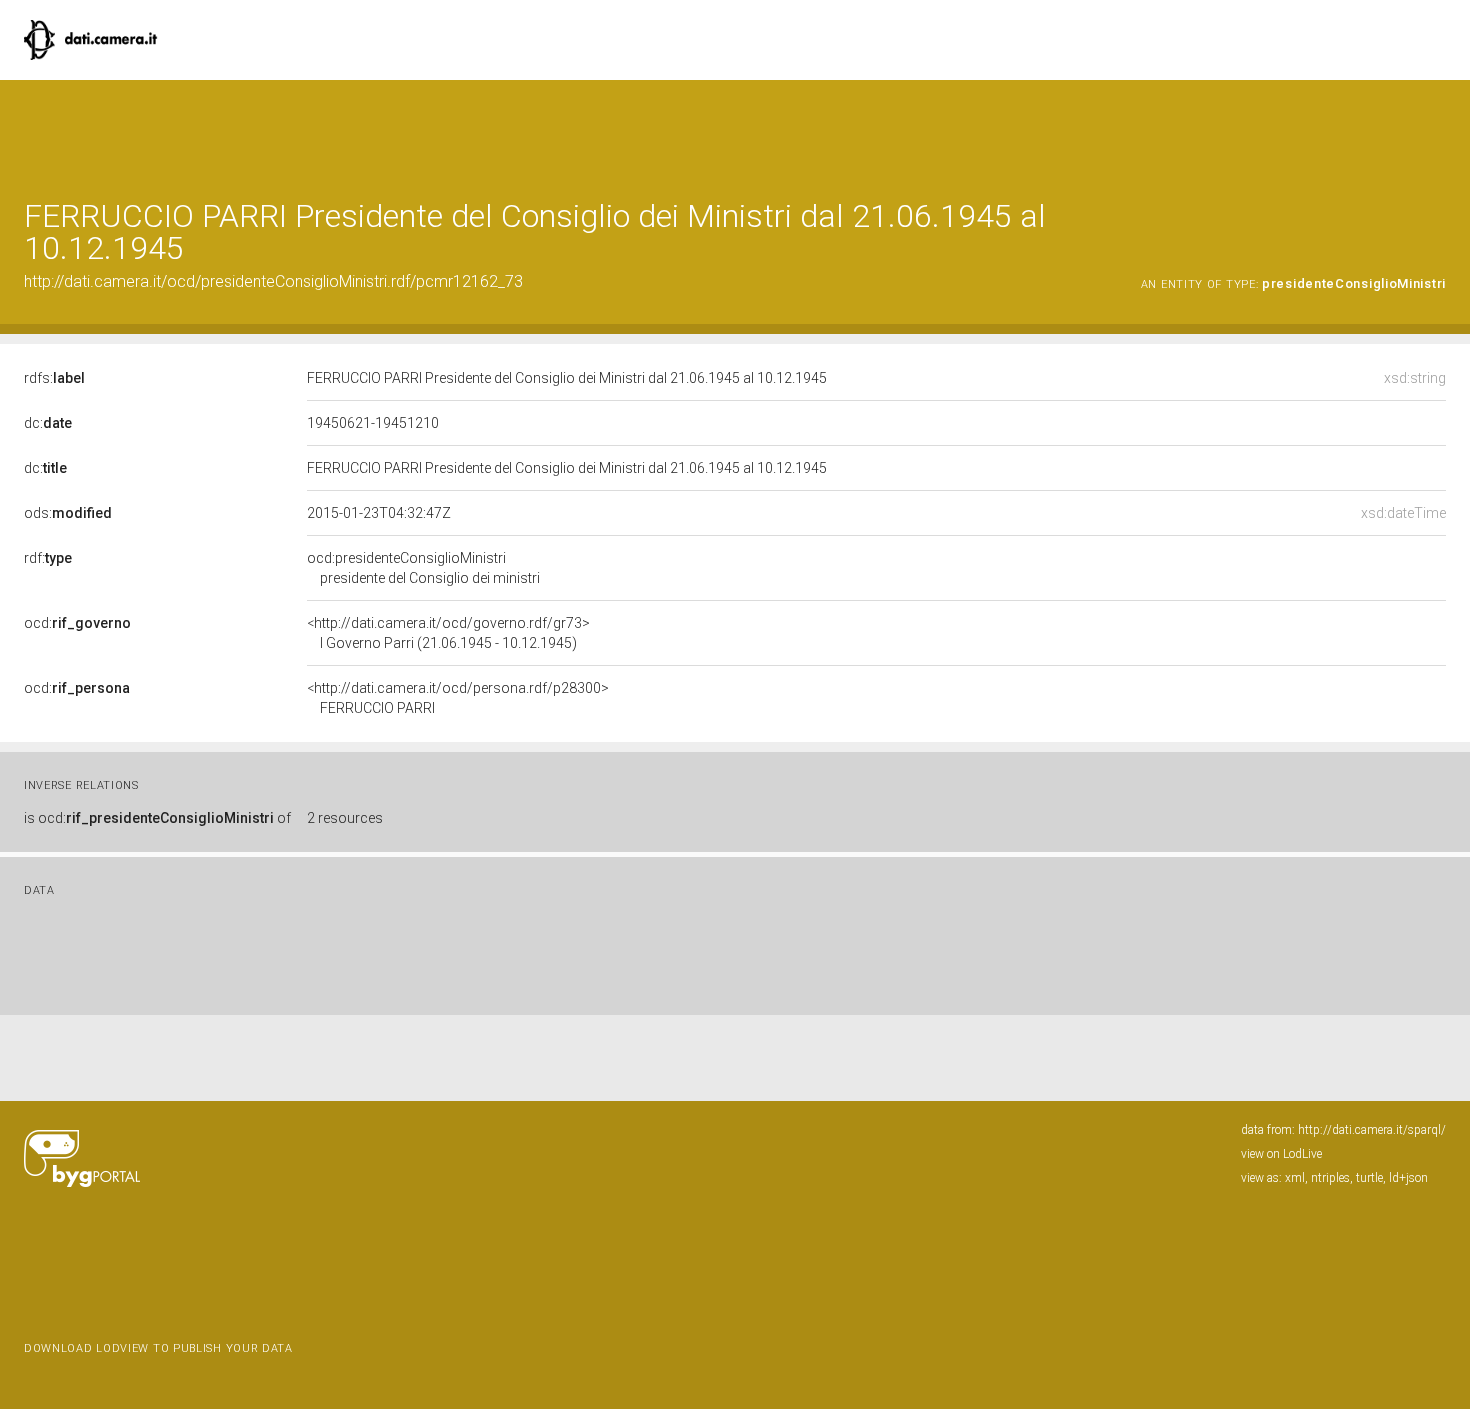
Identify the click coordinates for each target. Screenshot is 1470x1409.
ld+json (1408, 1178)
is (157, 818)
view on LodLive (1281, 1154)
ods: (68, 513)
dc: (48, 423)
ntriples (1330, 1178)
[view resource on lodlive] (1436, 129)
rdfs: (54, 378)
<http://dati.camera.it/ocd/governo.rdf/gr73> (448, 633)
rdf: (48, 558)
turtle (1369, 1178)
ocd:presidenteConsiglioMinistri (423, 568)
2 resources (345, 818)
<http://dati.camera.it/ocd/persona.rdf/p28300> (458, 698)
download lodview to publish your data (158, 1348)
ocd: (77, 623)
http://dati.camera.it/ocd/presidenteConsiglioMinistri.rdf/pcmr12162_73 (273, 281)
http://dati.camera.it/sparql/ (1372, 1130)
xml (1295, 1178)
